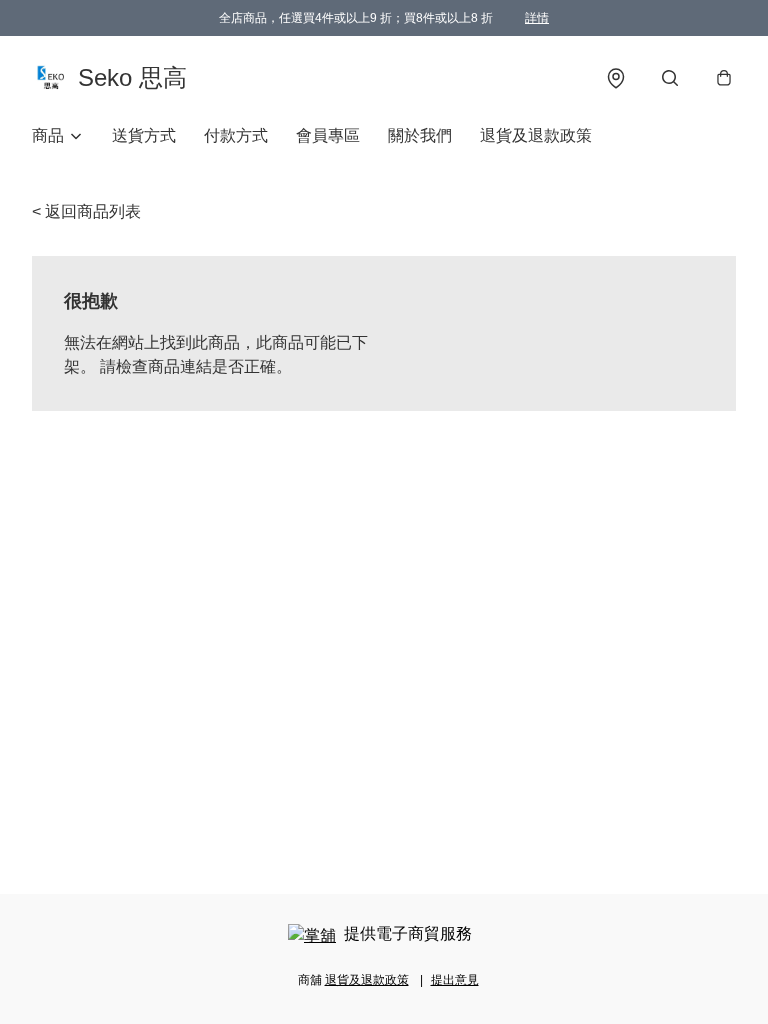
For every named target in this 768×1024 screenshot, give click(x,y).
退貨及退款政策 (536, 135)
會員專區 (328, 135)
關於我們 (420, 135)
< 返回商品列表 (86, 211)
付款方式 (236, 135)
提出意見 (455, 980)
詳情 (537, 18)
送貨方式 (144, 135)
